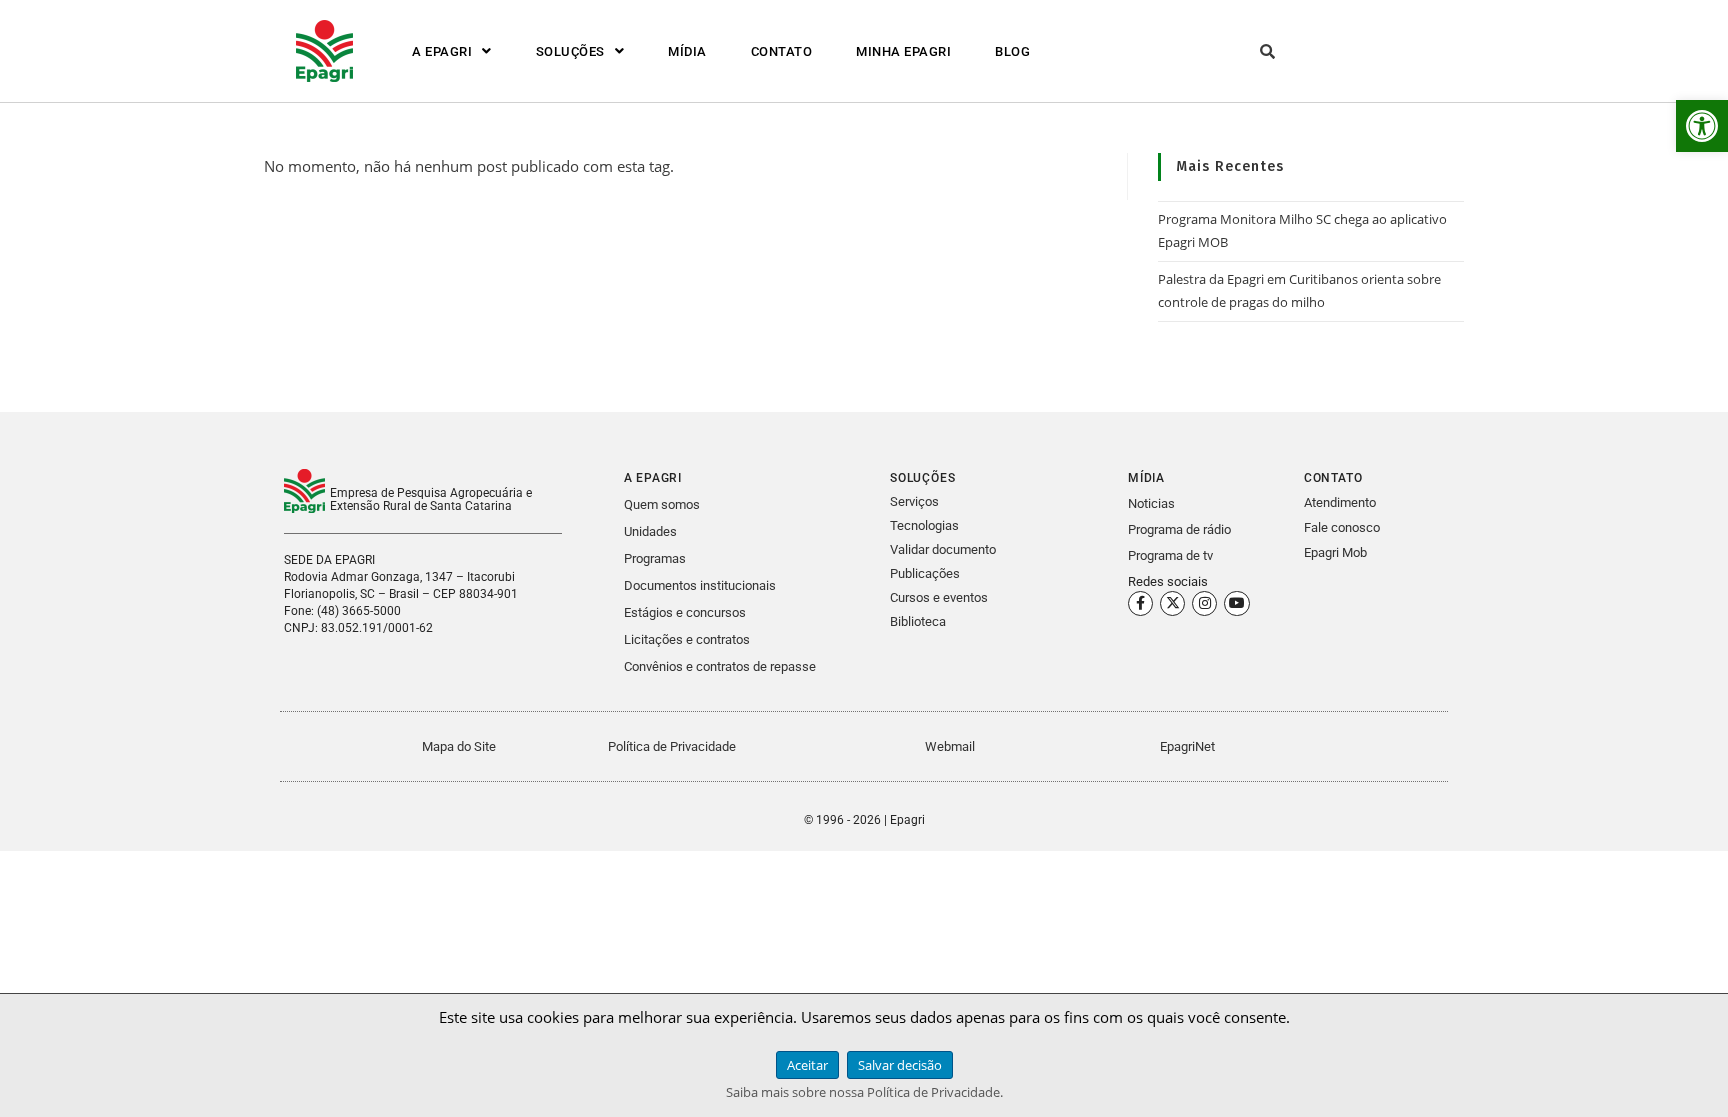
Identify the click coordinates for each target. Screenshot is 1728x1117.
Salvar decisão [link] (900, 1065)
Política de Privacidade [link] (672, 746)
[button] (452, 51)
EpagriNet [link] (1187, 746)
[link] (1702, 126)
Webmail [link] (950, 746)
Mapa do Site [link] (459, 746)
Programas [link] (655, 558)
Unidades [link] (650, 531)
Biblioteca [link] (918, 621)
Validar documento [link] (943, 549)
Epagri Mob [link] (1335, 552)
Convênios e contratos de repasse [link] (720, 666)
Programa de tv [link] (1170, 555)
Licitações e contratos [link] (687, 639)
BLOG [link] (1012, 51)
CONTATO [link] (782, 51)
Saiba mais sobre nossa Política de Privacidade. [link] (864, 1092)
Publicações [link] (925, 573)
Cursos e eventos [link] (939, 597)
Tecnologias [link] (924, 525)
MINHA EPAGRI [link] (903, 51)
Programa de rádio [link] (1179, 529)
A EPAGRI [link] (442, 51)
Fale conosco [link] (1342, 527)
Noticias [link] (1151, 503)
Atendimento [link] (1340, 502)
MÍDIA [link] (687, 51)
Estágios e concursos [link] (685, 612)
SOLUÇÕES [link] (570, 51)
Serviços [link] (914, 501)
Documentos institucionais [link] (700, 585)
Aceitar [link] (807, 1065)
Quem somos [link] (662, 504)
